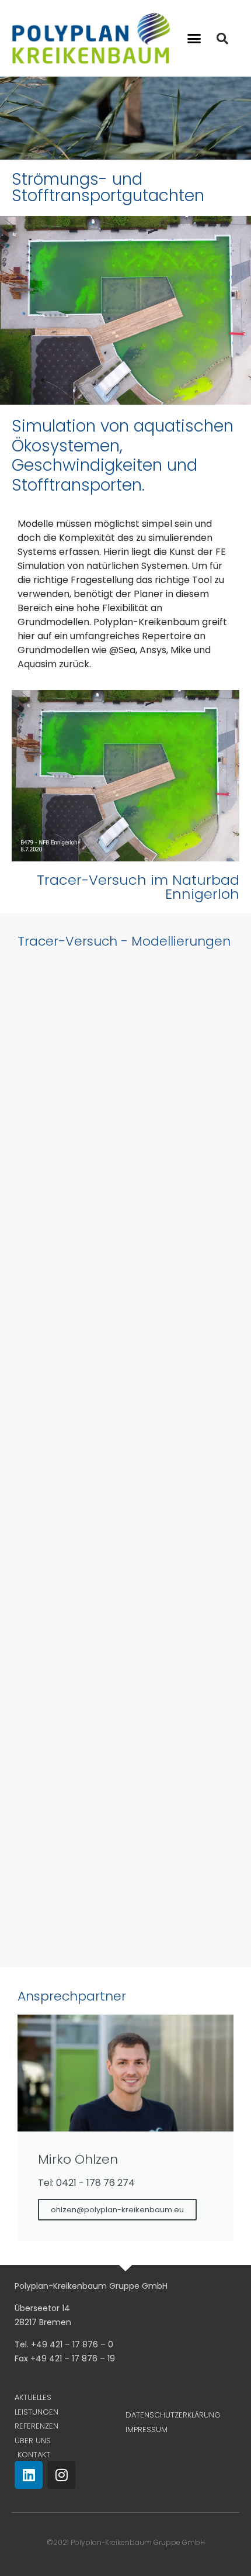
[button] (194, 39)
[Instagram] (61, 2475)
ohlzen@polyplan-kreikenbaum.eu (117, 2210)
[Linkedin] (29, 2475)
